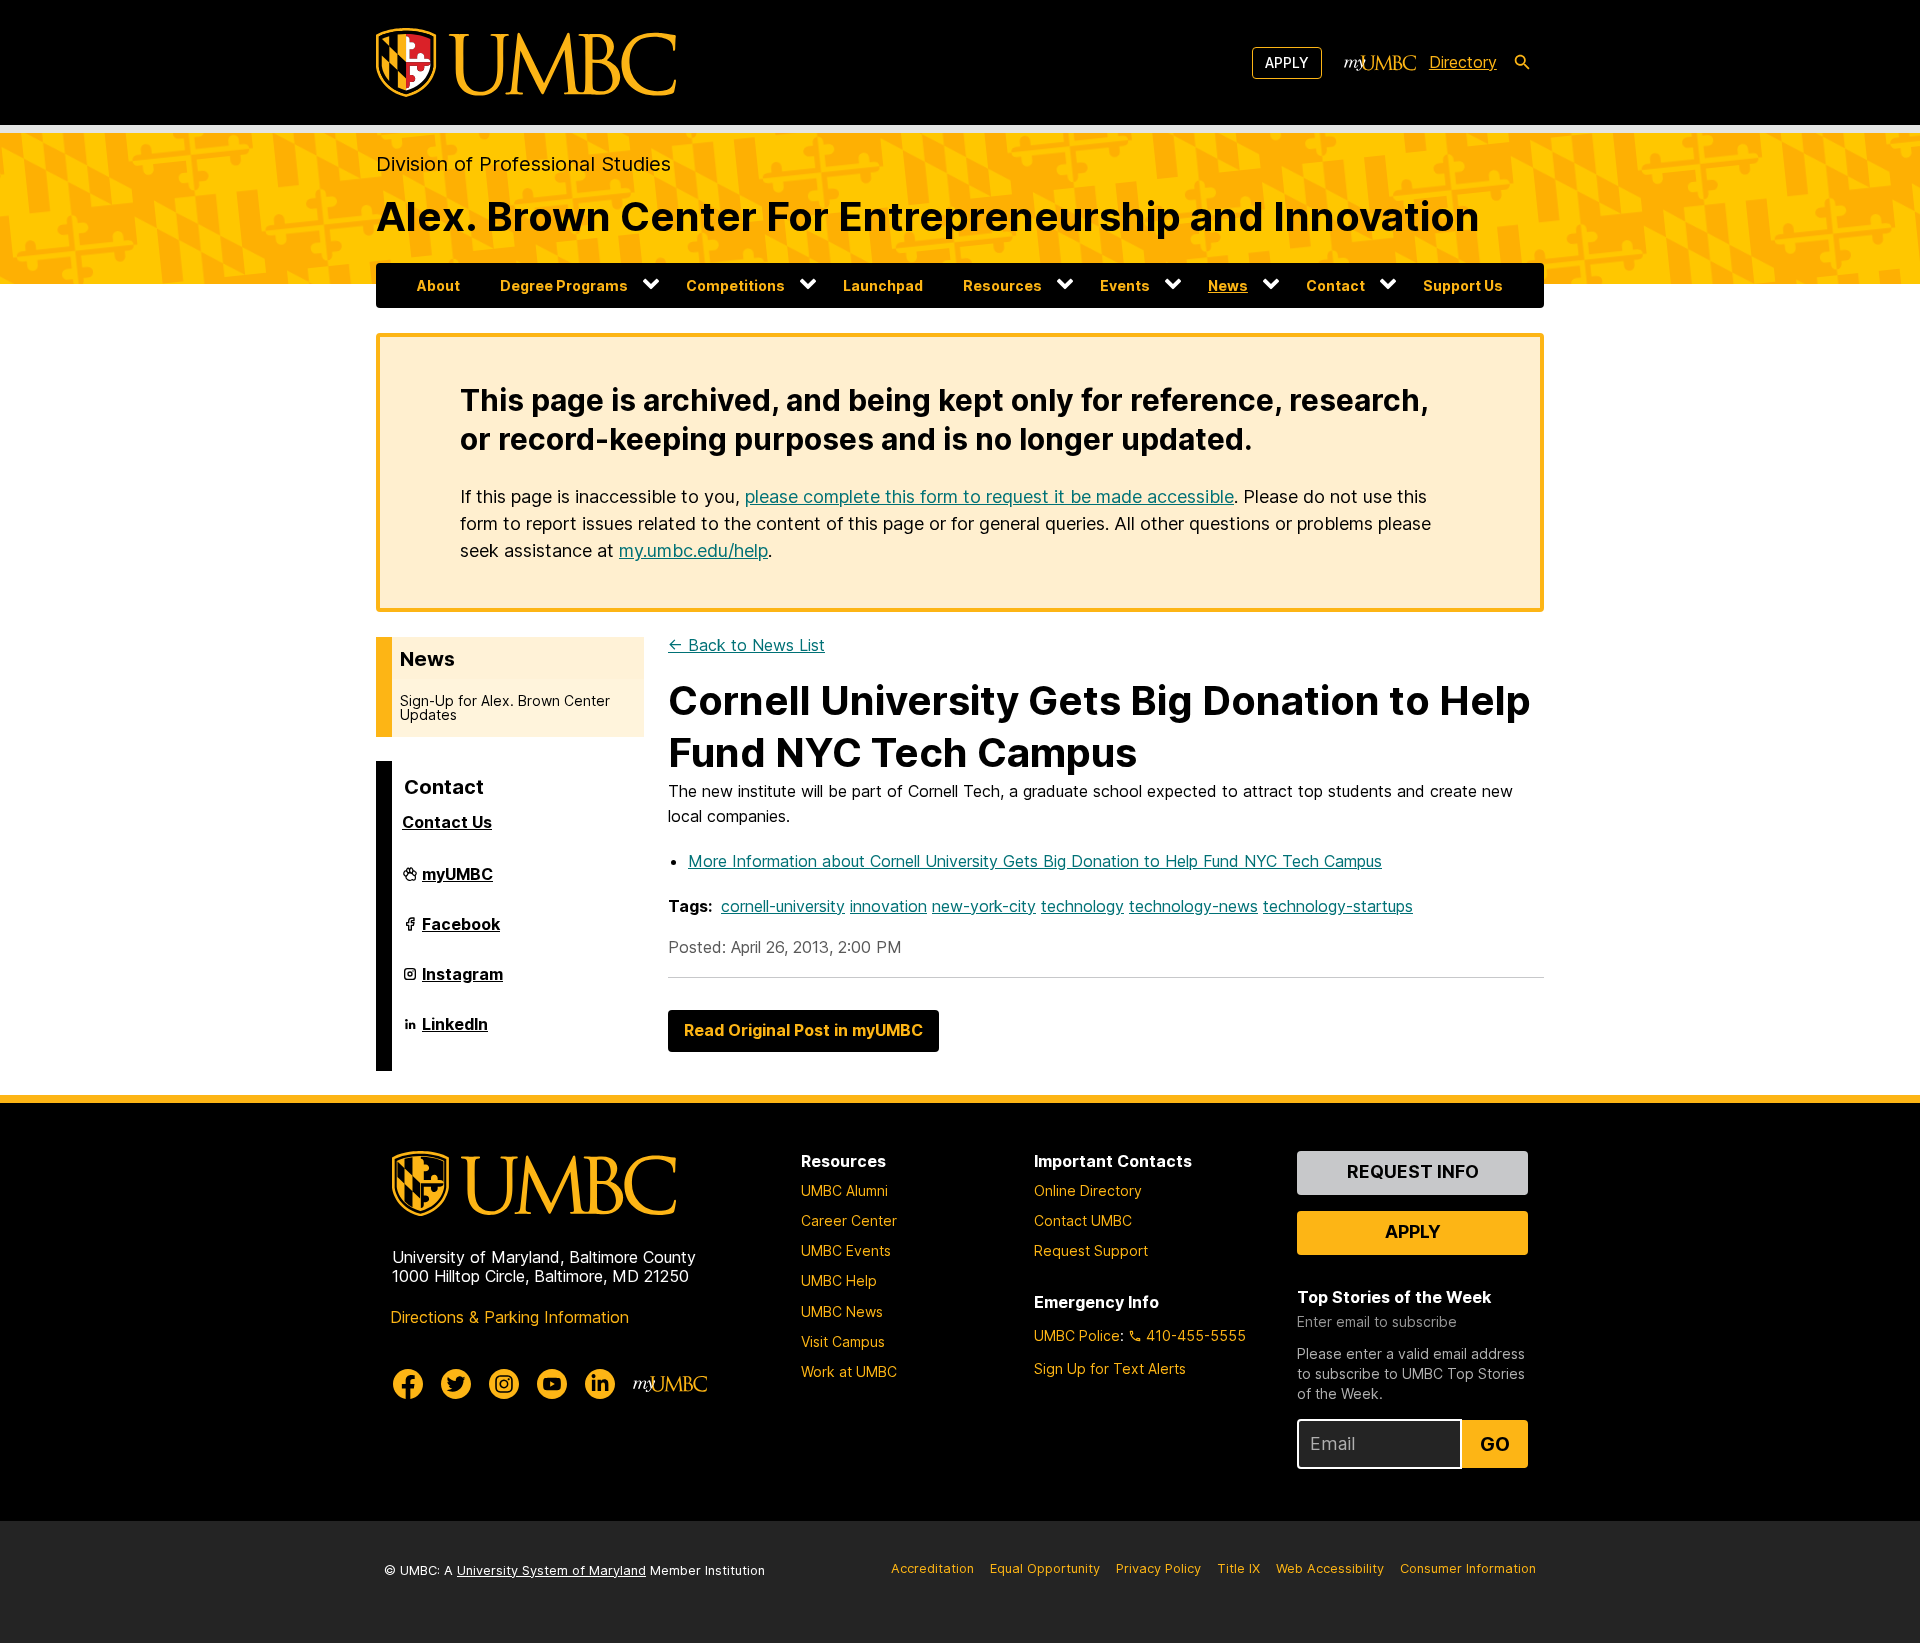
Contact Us (447, 822)
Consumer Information (1468, 1568)
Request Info (1413, 1171)
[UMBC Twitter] (456, 1384)
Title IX (1238, 1568)
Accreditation (932, 1568)
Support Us (1463, 285)
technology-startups (1338, 906)
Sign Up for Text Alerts (1110, 1368)
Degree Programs (564, 285)
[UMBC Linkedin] (600, 1384)
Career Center (849, 1220)
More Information (1035, 861)
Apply (1287, 62)
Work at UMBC (849, 1371)
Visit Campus (843, 1341)
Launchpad (883, 285)
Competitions (735, 285)
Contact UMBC (1083, 1220)
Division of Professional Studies (523, 164)
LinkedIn (455, 1032)
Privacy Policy (1158, 1568)
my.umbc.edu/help (693, 550)
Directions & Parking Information (509, 1317)
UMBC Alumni (844, 1190)
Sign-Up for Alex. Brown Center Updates (505, 707)
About (438, 285)
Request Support (1091, 1250)
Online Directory (1088, 1190)
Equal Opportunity (1045, 1568)
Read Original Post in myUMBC (803, 1030)
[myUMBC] (1380, 63)
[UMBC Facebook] (408, 1384)
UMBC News (842, 1311)
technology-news (1193, 906)
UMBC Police (1077, 1335)
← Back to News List (746, 645)
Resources (1002, 285)
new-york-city (984, 906)
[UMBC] (526, 62)
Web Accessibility (1330, 1568)
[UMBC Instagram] (504, 1384)
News (1228, 285)
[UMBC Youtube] (552, 1384)
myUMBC (457, 882)
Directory (1463, 62)
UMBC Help (839, 1280)
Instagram (462, 982)
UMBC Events (846, 1250)
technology (1082, 906)
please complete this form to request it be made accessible (989, 496)
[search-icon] (1522, 63)
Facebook (461, 932)
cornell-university (783, 906)
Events (1125, 285)
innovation (888, 906)
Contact (1335, 285)
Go (1495, 1444)
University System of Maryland (551, 1570)
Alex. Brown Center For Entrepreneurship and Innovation (928, 216)
